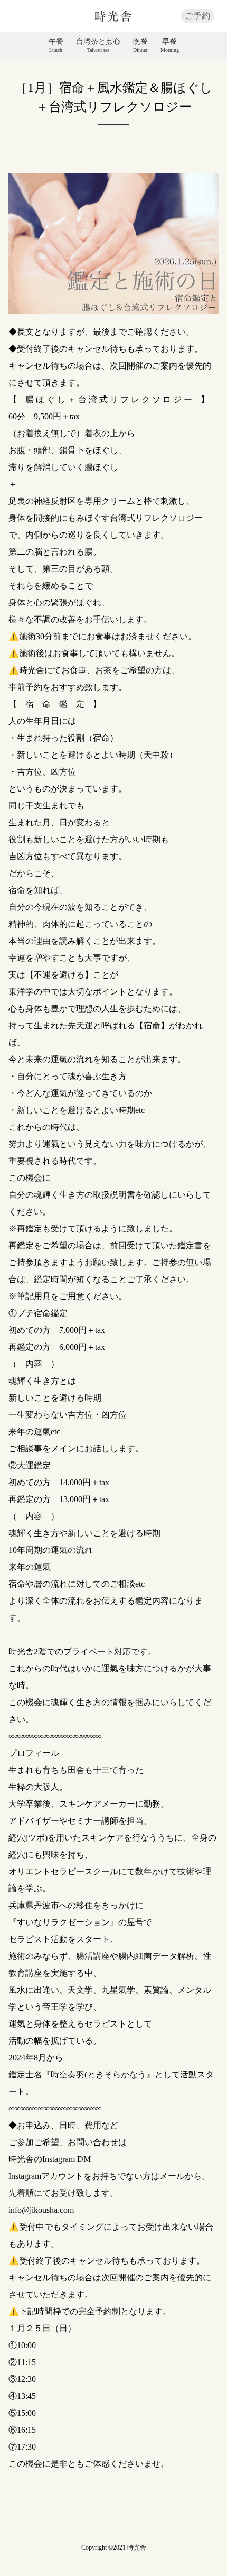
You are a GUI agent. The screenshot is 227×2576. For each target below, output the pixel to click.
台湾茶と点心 (98, 45)
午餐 (56, 45)
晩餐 (140, 45)
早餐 (170, 45)
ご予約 (197, 16)
